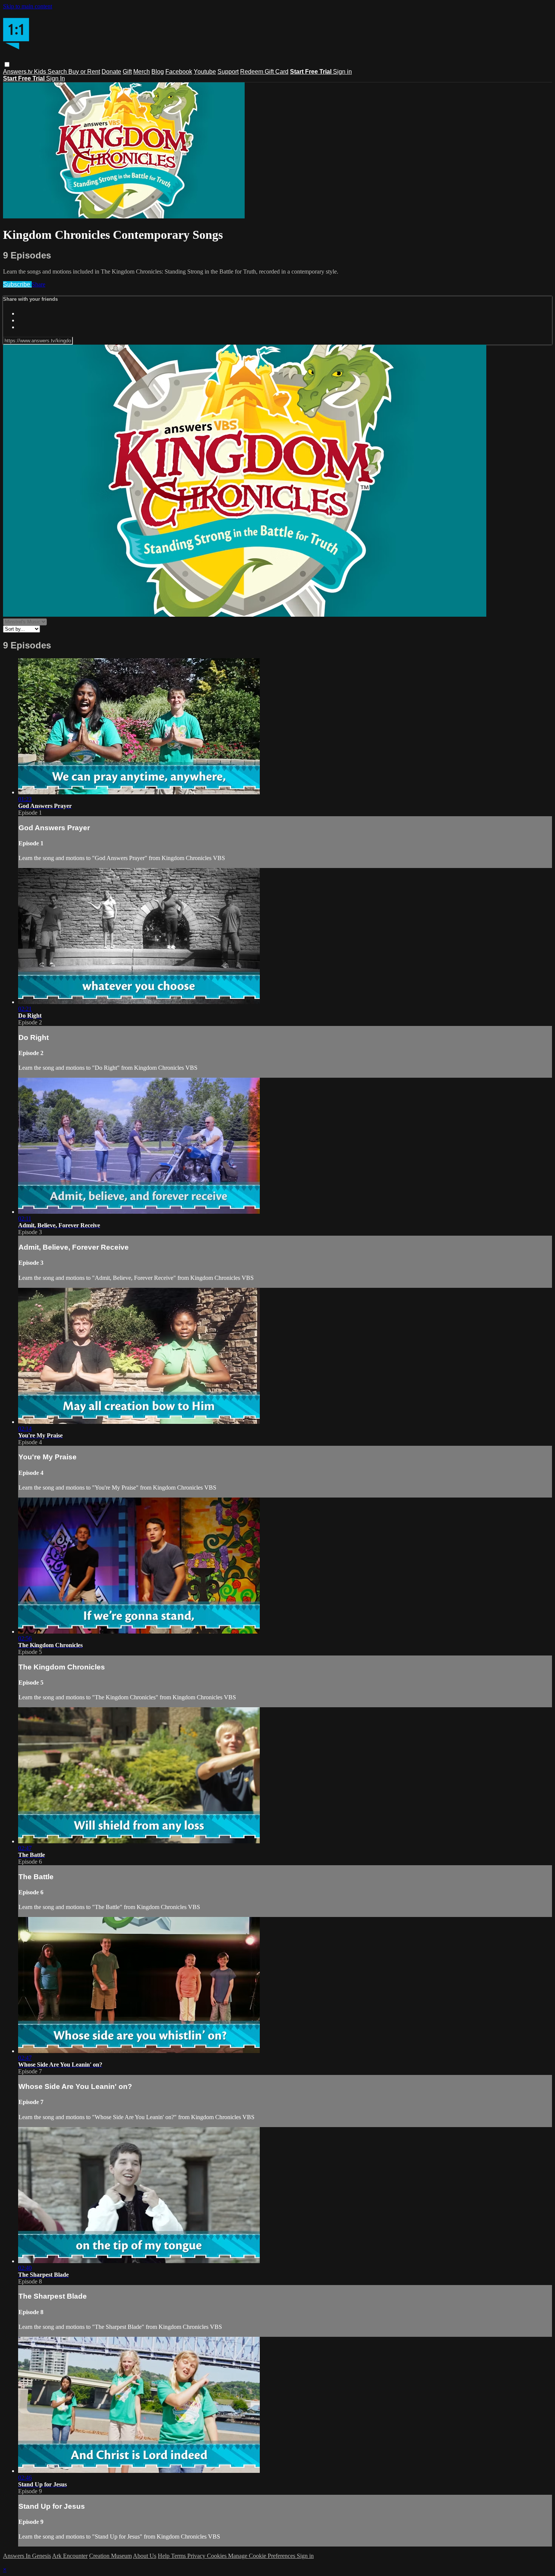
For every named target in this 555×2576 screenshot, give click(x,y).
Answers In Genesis (27, 2556)
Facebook (179, 72)
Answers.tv (18, 72)
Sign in (342, 72)
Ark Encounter (70, 2556)
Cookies (217, 2556)
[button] (7, 64)
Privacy (197, 2556)
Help (164, 2556)
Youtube (205, 72)
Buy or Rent (84, 72)
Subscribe (17, 284)
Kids (41, 72)
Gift (127, 72)
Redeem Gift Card (264, 72)
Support (228, 72)
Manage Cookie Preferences (262, 2556)
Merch (142, 72)
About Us (145, 2556)
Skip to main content (28, 6)
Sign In (55, 78)
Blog (158, 72)
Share (39, 284)
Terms (179, 2556)
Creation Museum (110, 2556)
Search (58, 72)
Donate (111, 72)
